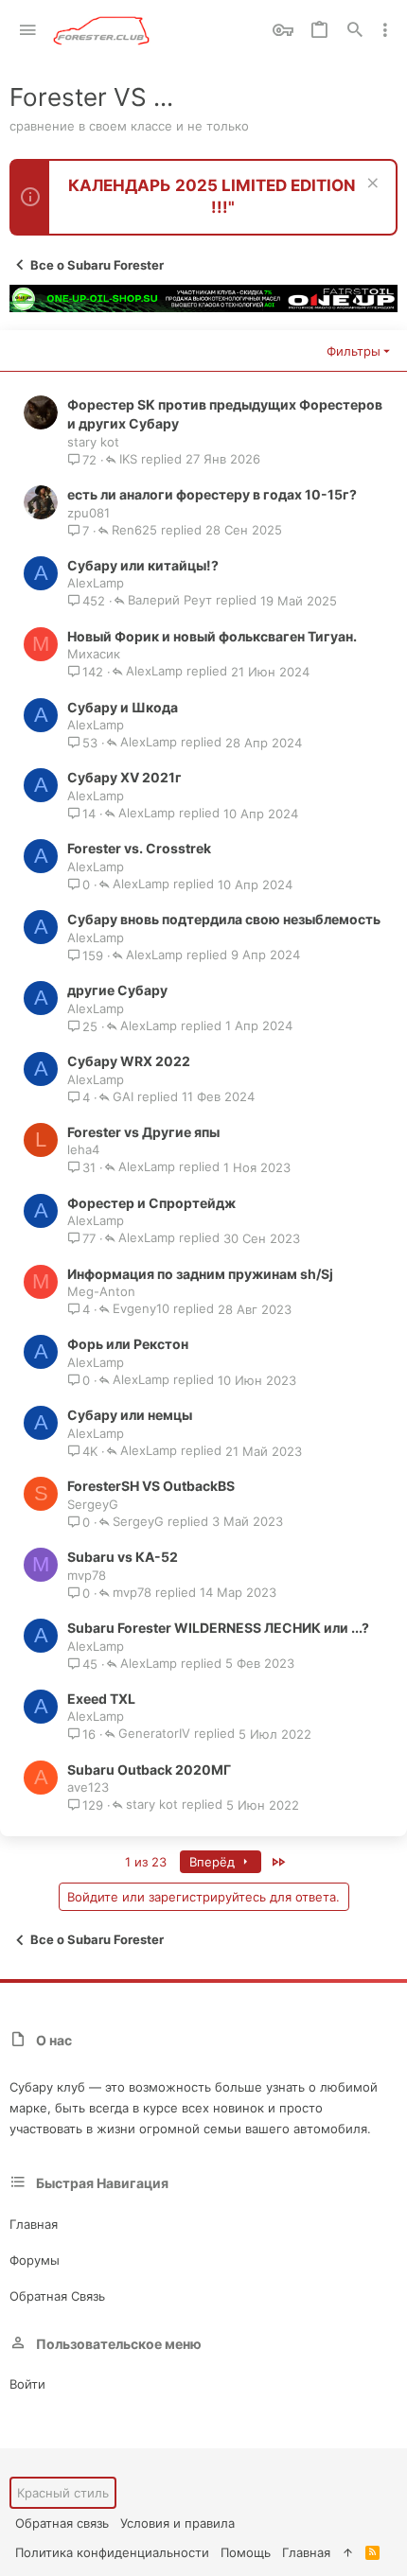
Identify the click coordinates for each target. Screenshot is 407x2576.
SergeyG (93, 1504)
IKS (128, 460)
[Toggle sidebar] (385, 30)
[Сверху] (348, 2552)
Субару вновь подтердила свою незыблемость (224, 919)
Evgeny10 (141, 1309)
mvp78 (87, 1575)
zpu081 (88, 513)
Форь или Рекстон (128, 1344)
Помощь (246, 2552)
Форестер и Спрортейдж (151, 1203)
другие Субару (117, 990)
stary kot (93, 442)
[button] (28, 31)
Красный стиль (63, 2493)
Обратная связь (57, 2296)
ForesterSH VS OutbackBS (151, 1486)
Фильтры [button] (354, 351)
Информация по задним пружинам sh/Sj (200, 1274)
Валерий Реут (170, 601)
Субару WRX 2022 (129, 1061)
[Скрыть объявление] (371, 185)
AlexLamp (96, 583)
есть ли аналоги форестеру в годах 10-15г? (212, 494)
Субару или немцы (130, 1415)
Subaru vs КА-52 (123, 1557)
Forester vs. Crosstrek (139, 848)
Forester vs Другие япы (143, 1132)
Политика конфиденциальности (112, 2552)
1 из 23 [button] (146, 1862)
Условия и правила (177, 2523)
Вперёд (214, 1862)
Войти (27, 2384)
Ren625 (134, 531)
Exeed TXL (101, 1699)
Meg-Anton (101, 1291)
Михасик (94, 654)
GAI (123, 1097)
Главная (34, 2224)
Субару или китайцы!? (143, 565)
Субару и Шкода (123, 707)
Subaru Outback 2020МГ (149, 1770)
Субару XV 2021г (124, 777)
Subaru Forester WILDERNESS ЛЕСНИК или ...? (218, 1628)
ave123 (88, 1787)
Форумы (35, 2260)
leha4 (83, 1149)
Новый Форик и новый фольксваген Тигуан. (212, 636)
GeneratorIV (154, 1734)
